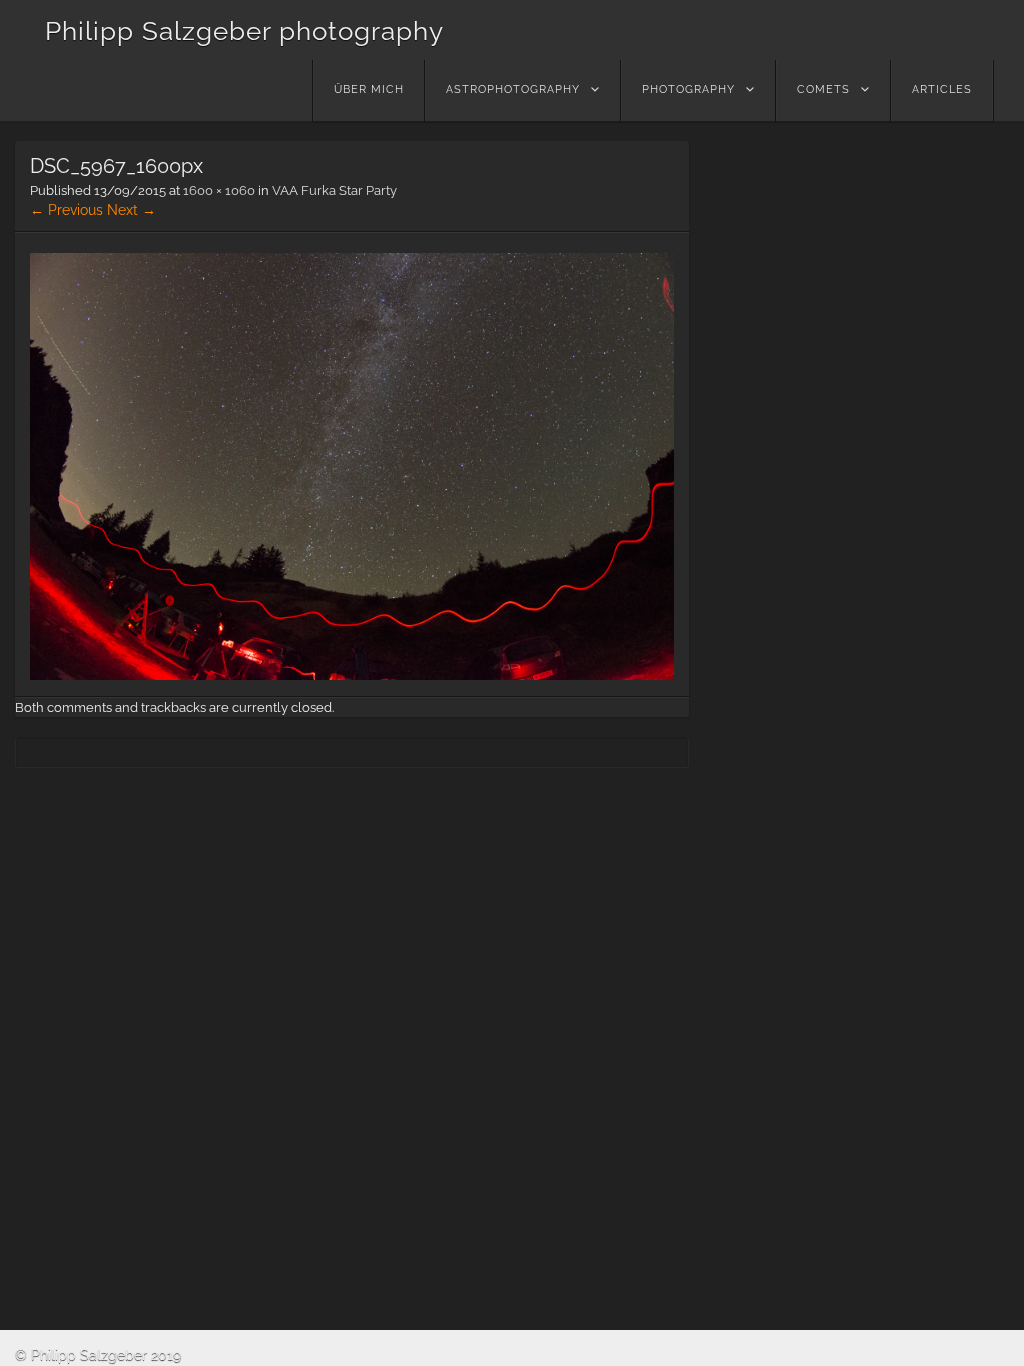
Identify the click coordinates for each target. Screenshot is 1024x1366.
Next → (131, 210)
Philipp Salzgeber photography (244, 31)
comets (823, 89)
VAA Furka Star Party (334, 190)
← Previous (66, 210)
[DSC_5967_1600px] (352, 675)
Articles (942, 89)
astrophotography (513, 89)
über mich (369, 89)
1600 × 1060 (219, 190)
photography (688, 89)
